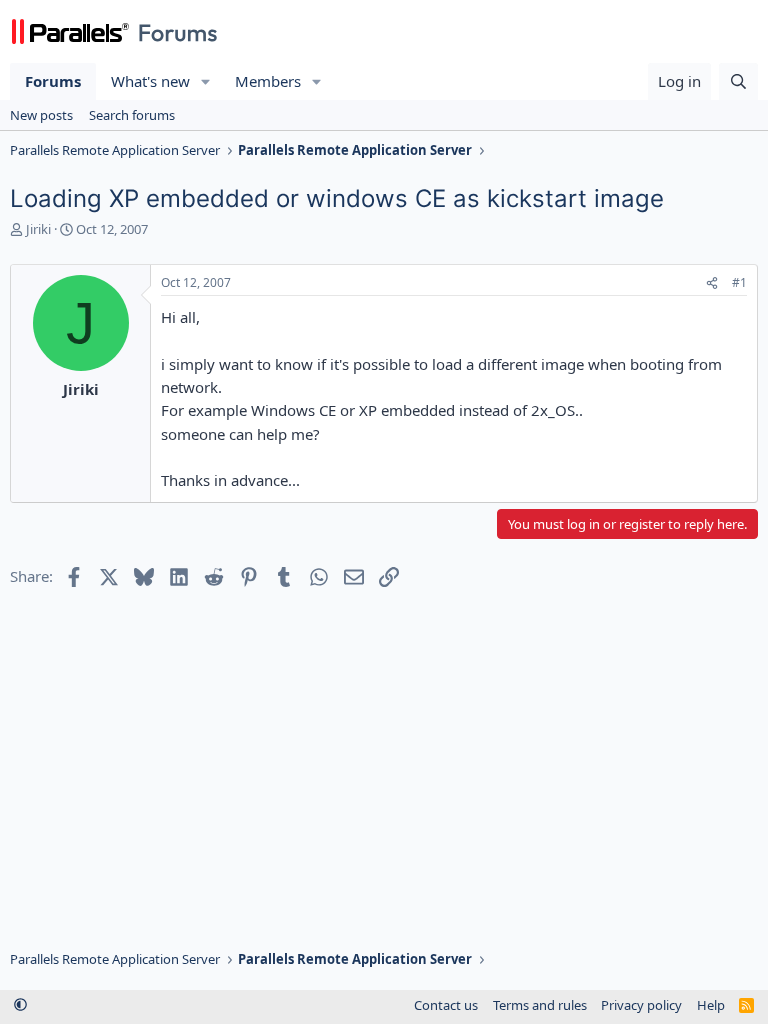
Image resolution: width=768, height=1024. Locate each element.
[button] (206, 81)
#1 (739, 282)
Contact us (446, 1005)
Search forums (132, 115)
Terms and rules (540, 1005)
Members (268, 81)
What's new (150, 81)
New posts (41, 115)
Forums (53, 81)
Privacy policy (641, 1005)
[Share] (712, 283)
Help (711, 1005)
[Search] (738, 81)
